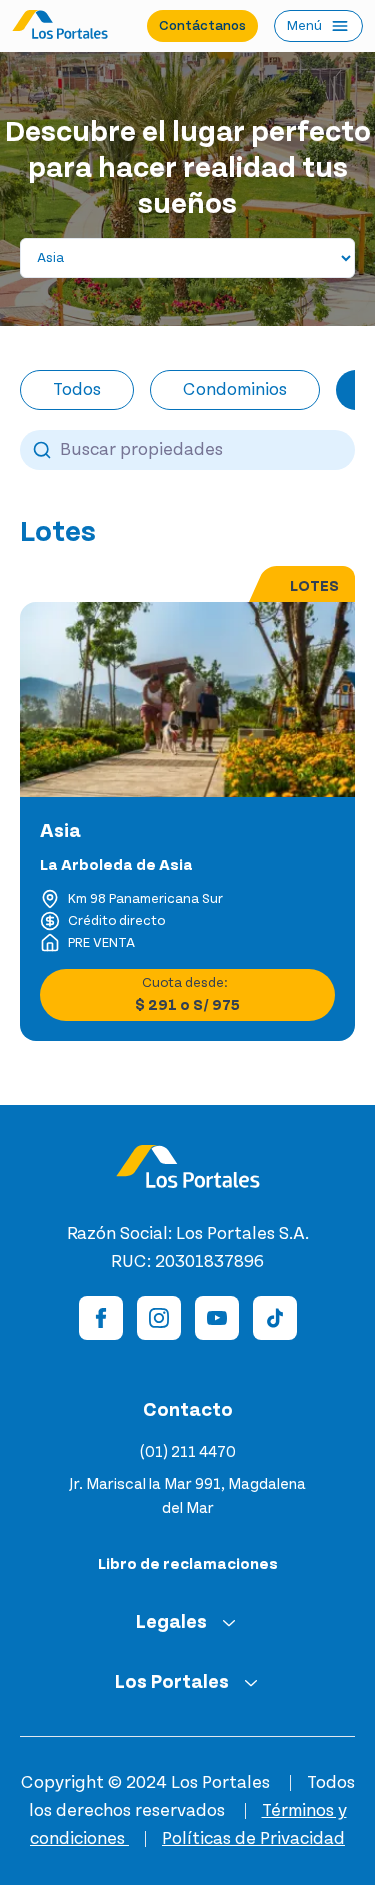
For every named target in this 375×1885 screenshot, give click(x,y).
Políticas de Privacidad (253, 1839)
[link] (58, 532)
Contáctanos (202, 26)
